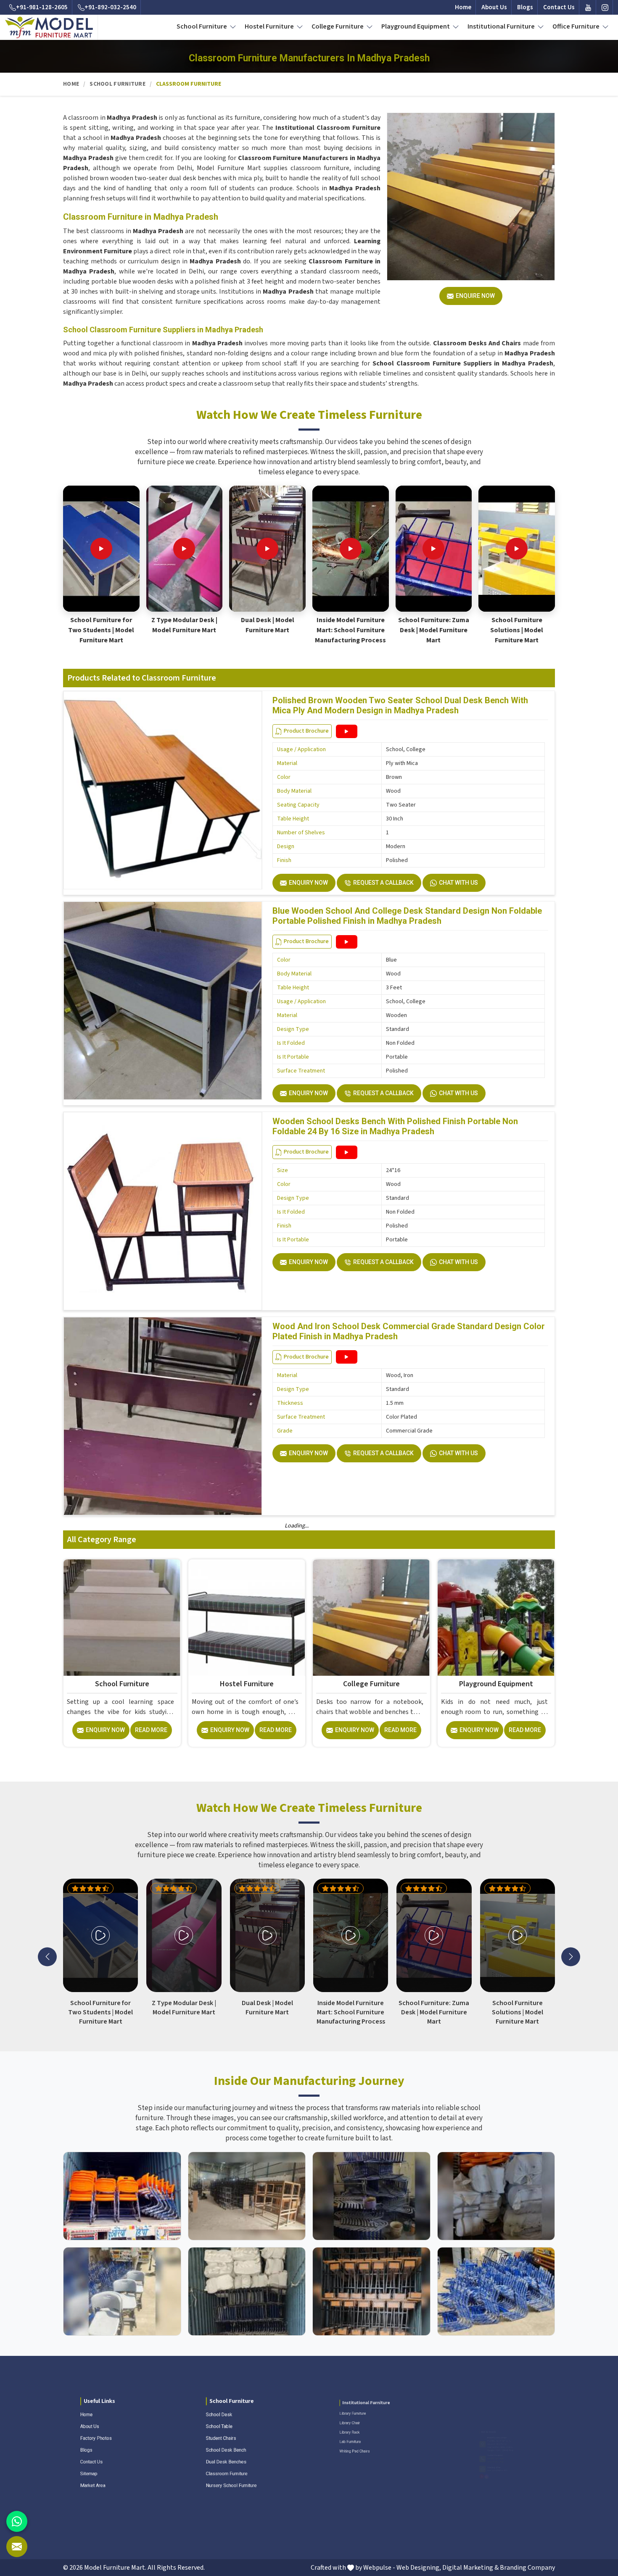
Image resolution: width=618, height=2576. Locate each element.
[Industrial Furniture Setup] (122, 2291)
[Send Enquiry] (17, 2547)
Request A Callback (383, 883)
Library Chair (332, 2418)
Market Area (81, 2502)
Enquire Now (475, 296)
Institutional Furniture (502, 26)
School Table (208, 2418)
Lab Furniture (333, 2452)
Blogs (525, 7)
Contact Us (559, 7)
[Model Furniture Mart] (49, 27)
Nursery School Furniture (225, 2502)
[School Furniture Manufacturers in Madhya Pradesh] (122, 1618)
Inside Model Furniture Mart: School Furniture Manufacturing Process (350, 630)
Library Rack (332, 2435)
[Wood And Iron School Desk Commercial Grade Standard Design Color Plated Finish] (347, 1357)
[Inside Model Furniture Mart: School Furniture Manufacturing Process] (351, 549)
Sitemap (75, 2485)
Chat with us (458, 883)
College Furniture (338, 26)
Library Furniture (338, 2401)
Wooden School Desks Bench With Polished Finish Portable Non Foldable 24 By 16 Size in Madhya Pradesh (395, 1126)
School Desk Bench (217, 2452)
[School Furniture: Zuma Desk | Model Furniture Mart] (433, 549)
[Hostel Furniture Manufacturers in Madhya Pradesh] (247, 1618)
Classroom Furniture (218, 2485)
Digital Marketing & (470, 2568)
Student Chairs (210, 2435)
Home (463, 7)
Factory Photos (86, 2435)
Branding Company (527, 2568)
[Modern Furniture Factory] (247, 2196)
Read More (151, 1730)
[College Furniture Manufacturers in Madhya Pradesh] (371, 1618)
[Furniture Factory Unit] (122, 2196)
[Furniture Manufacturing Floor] (371, 2196)
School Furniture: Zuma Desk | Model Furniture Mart (434, 630)
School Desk (207, 2401)
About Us (494, 7)
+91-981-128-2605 (42, 7)
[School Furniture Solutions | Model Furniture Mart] (517, 549)
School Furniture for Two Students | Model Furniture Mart (101, 630)
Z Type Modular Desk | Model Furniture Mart (184, 625)
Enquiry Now (308, 883)
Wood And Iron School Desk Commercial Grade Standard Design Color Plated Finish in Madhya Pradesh (409, 1331)
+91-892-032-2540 (110, 7)
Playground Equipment (416, 26)
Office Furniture (577, 26)
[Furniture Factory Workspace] (247, 2291)
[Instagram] (605, 7)
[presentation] (47, 1957)
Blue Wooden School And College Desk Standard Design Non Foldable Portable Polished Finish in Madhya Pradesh (407, 916)
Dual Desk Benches (218, 2469)
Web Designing (418, 2568)
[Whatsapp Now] (17, 2521)
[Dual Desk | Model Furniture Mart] (267, 549)
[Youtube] (588, 7)
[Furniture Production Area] (371, 2291)
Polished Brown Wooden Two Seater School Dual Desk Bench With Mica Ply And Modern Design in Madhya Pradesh (400, 705)
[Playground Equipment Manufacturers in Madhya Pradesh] (496, 1618)
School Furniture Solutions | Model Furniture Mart (517, 630)
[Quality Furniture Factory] (496, 2291)
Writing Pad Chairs (341, 2469)
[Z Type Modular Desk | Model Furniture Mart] (184, 549)
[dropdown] (233, 26)
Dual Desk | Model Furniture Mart (268, 625)
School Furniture (202, 26)
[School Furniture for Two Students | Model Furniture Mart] (101, 549)
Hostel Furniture (270, 26)
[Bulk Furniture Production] (496, 2196)
